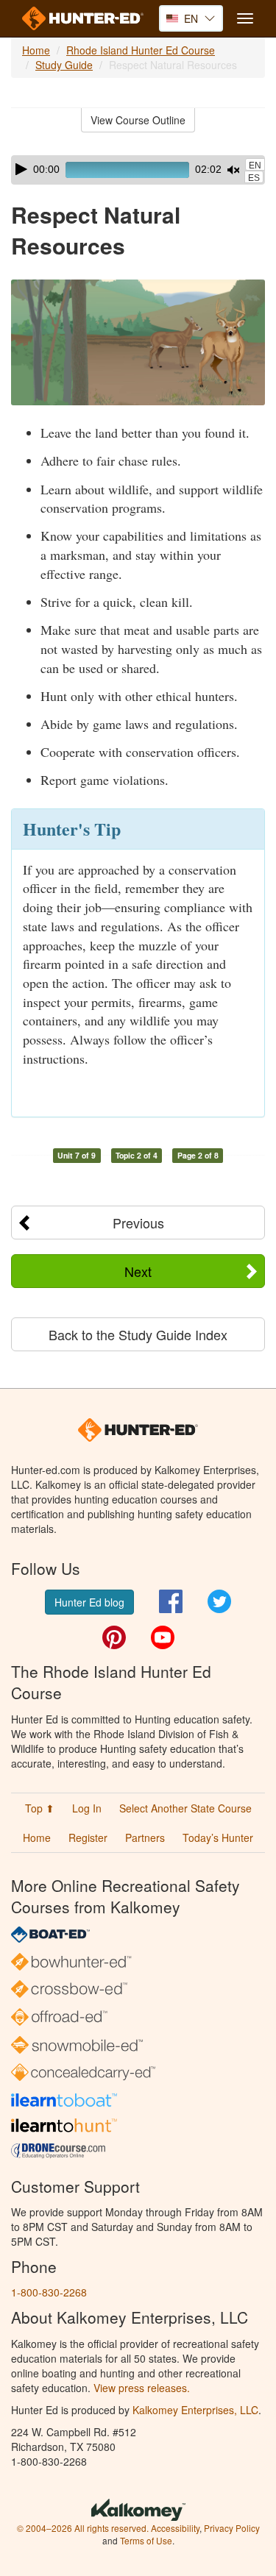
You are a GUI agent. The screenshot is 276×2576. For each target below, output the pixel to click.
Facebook (171, 1601)
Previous (138, 1223)
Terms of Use (146, 2540)
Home (36, 50)
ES (254, 178)
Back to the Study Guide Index (138, 1334)
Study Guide (64, 65)
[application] (138, 170)
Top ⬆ (40, 1808)
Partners (145, 1837)
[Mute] (233, 170)
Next (138, 1271)
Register (88, 1837)
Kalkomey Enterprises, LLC (195, 2410)
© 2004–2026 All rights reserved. (83, 2528)
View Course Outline (138, 120)
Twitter (219, 1601)
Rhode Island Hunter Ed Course (141, 50)
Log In (87, 1808)
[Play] (21, 169)
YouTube (163, 1637)
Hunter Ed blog (89, 1602)
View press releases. (142, 2388)
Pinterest (114, 1637)
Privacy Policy (232, 2528)
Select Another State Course (185, 1808)
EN (255, 166)
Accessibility (175, 2528)
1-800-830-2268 (49, 2292)
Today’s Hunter (218, 1837)
